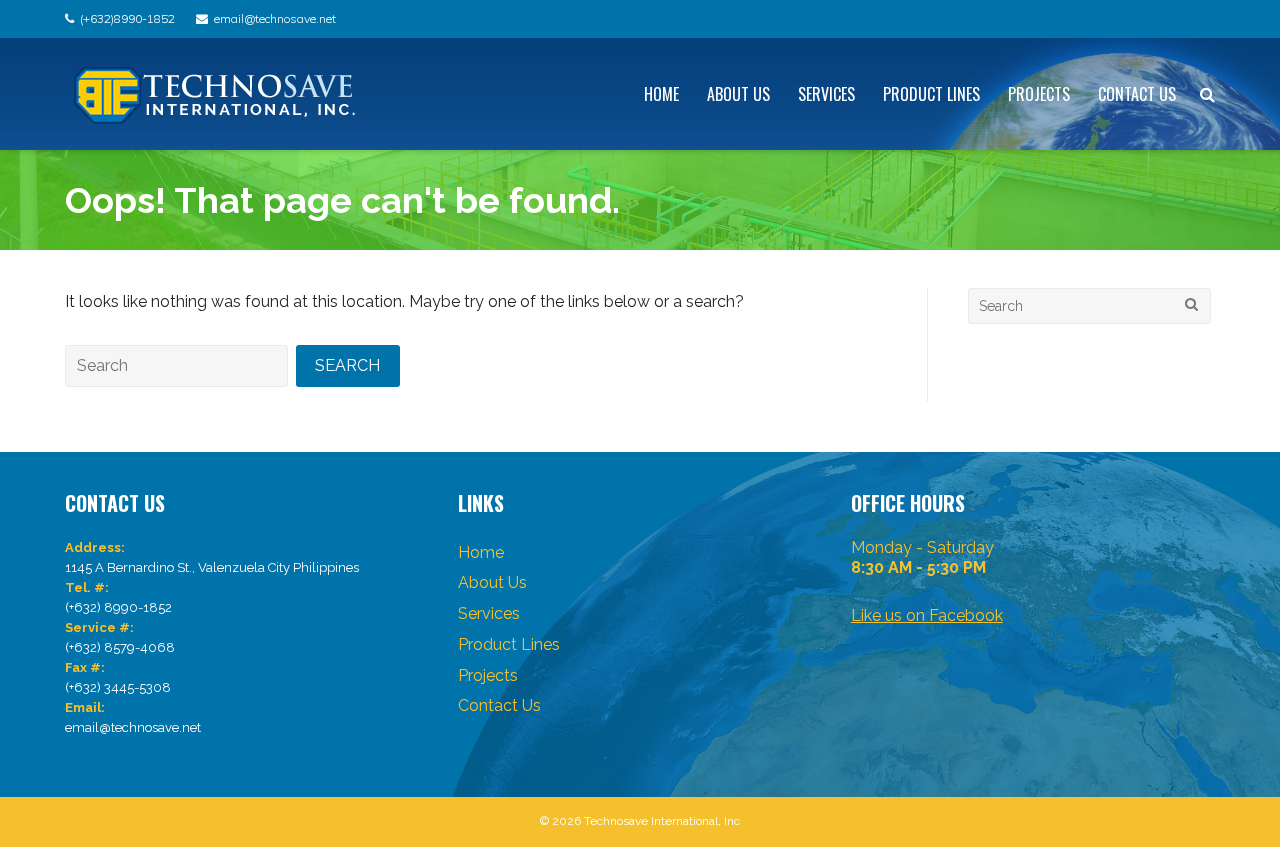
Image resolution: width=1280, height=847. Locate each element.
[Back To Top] (1230, 799)
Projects (1039, 94)
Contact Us (1137, 94)
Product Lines (931, 94)
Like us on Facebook (927, 615)
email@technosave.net (275, 18)
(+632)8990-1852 (127, 18)
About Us (738, 94)
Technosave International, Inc (662, 821)
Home (661, 94)
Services (826, 94)
